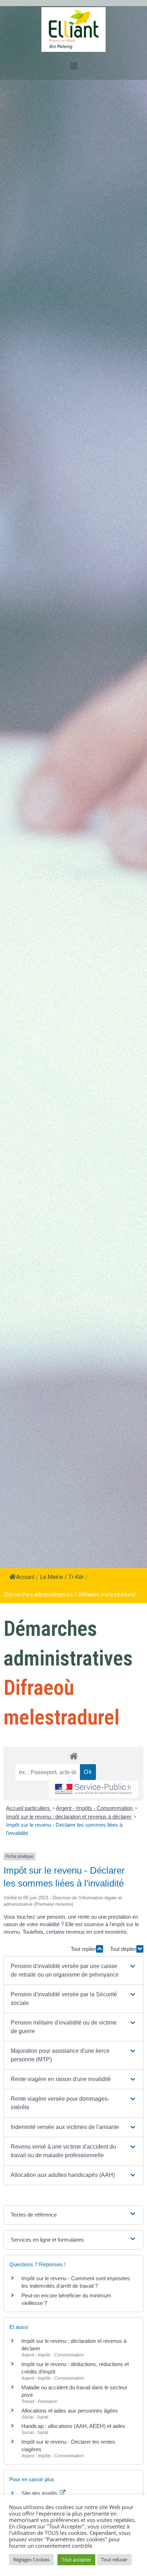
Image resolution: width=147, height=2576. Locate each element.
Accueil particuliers (29, 1808)
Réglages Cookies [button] (31, 2560)
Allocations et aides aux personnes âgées (70, 2411)
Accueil (25, 1577)
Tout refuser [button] (114, 2560)
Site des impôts (40, 2493)
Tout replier (83, 1949)
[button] (73, 1971)
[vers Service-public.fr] (93, 1789)
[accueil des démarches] (73, 1756)
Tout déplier (123, 1949)
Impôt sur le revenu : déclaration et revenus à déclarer (69, 1817)
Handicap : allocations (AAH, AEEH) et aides (73, 2426)
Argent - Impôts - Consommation (95, 1808)
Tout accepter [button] (76, 2560)
